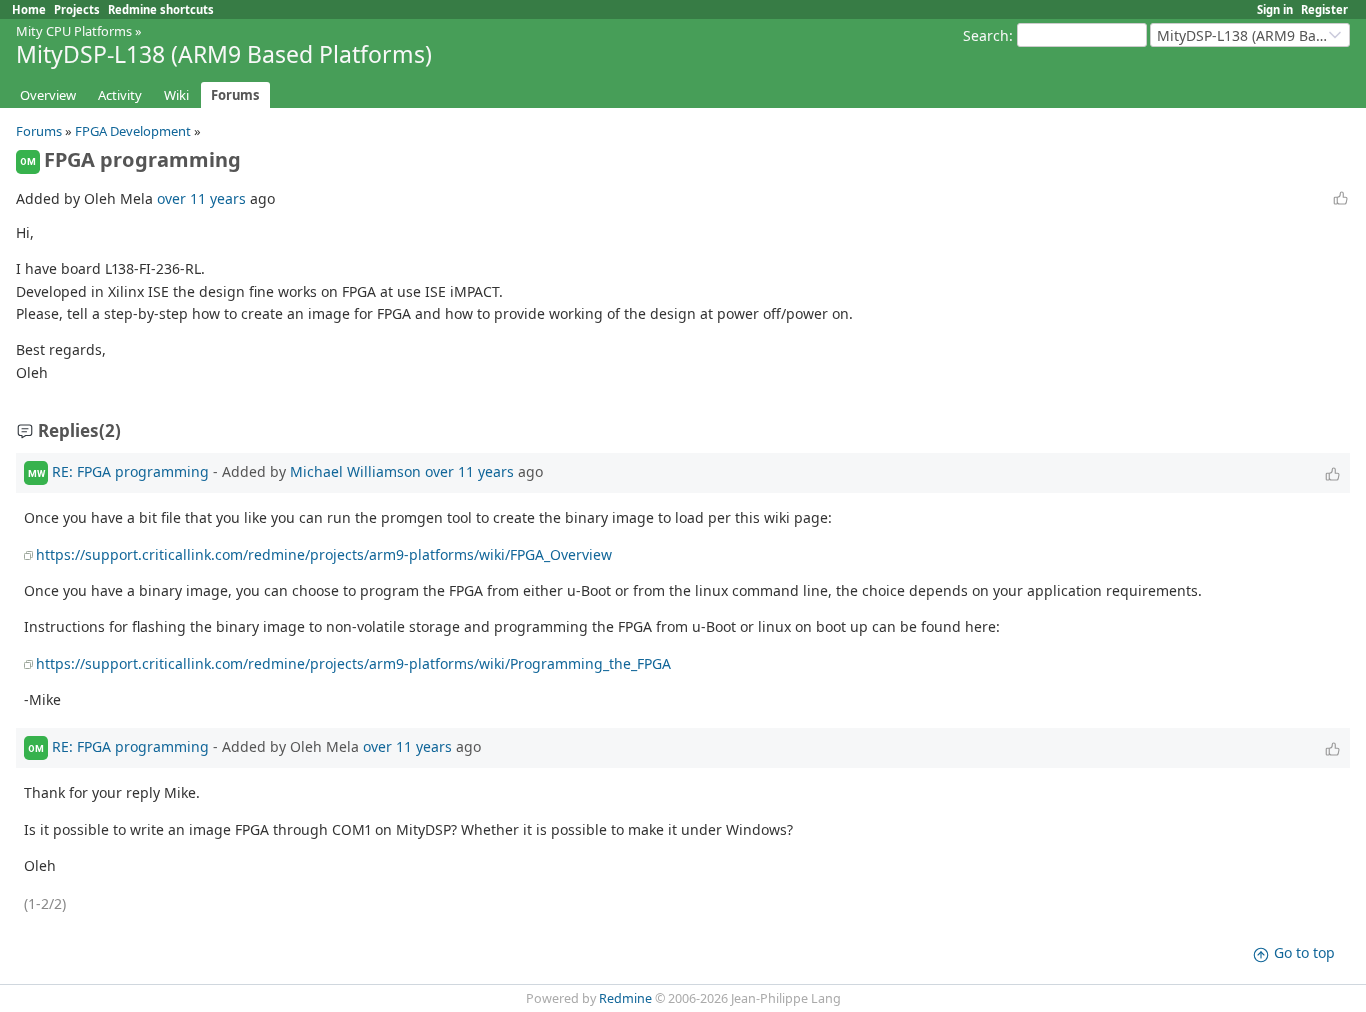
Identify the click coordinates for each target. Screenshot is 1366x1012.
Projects (77, 9)
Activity (120, 95)
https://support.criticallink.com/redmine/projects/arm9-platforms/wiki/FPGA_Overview (324, 554)
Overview (48, 95)
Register (1324, 9)
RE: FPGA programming (130, 471)
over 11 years (201, 198)
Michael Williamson (355, 471)
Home (29, 9)
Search (986, 35)
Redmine (625, 998)
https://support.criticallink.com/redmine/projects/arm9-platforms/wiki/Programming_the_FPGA (353, 663)
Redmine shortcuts (161, 9)
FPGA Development (133, 131)
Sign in (1275, 9)
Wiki (176, 95)
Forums (235, 95)
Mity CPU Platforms (74, 31)
